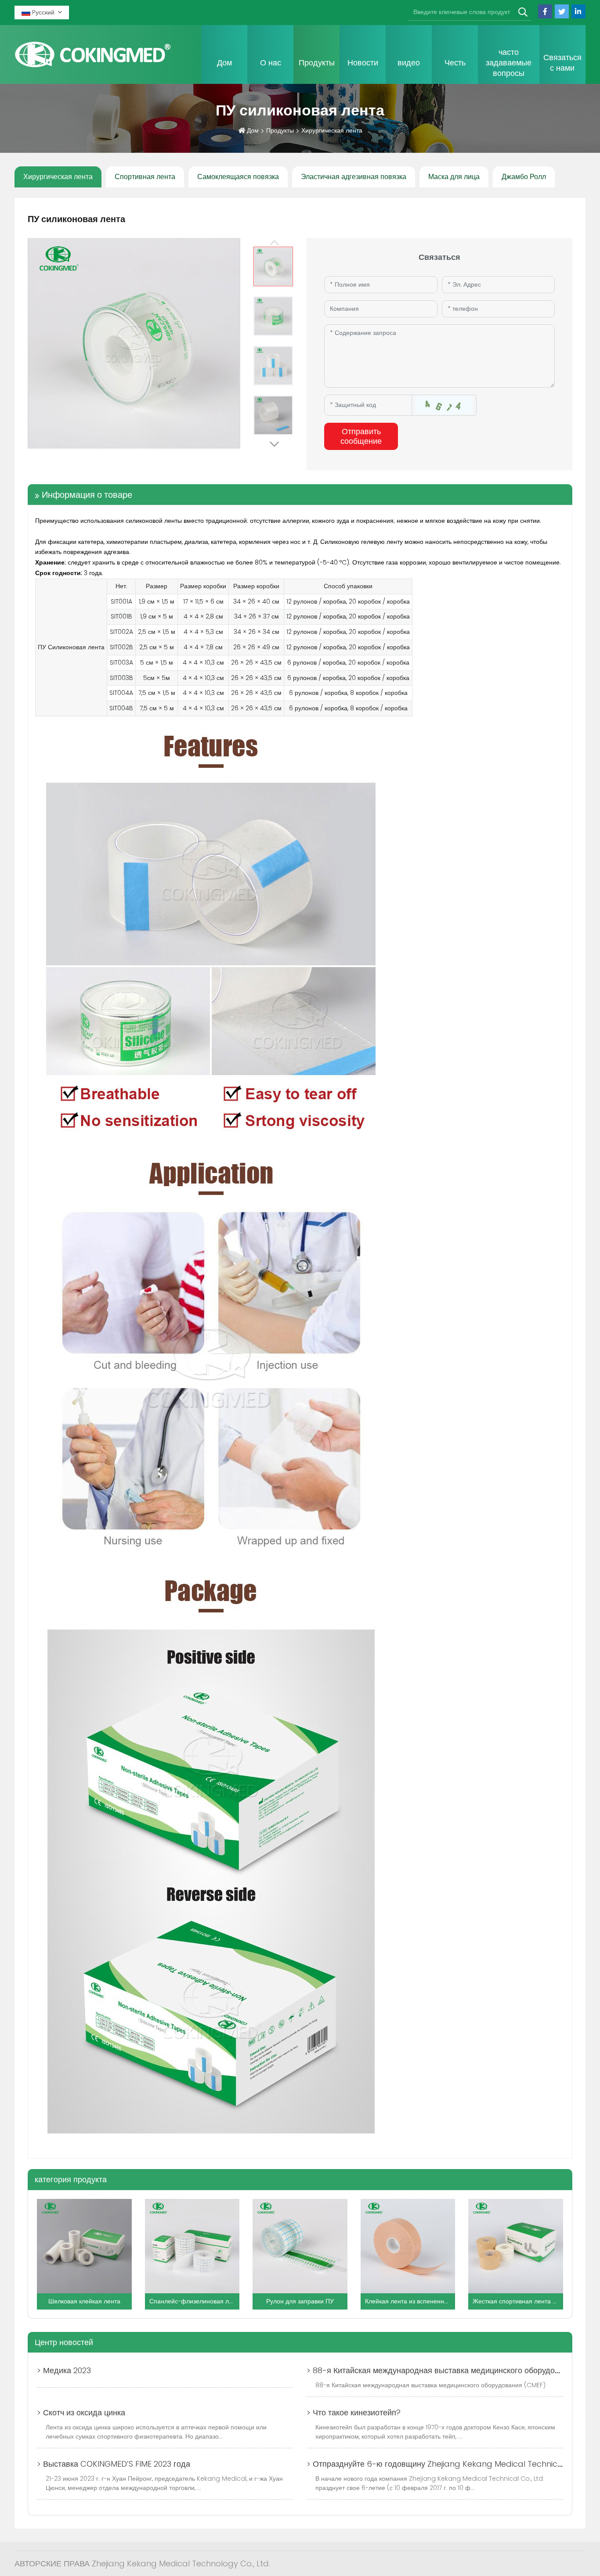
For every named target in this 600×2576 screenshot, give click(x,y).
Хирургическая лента (58, 177)
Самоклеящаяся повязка (238, 177)
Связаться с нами (562, 63)
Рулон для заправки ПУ (300, 2301)
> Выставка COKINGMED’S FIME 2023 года (114, 2464)
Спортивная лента (145, 177)
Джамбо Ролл (524, 177)
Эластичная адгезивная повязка (354, 177)
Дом (224, 63)
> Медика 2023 (64, 2370)
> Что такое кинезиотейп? (354, 2412)
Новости (363, 63)
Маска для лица (454, 177)
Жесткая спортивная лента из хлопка (526, 2301)
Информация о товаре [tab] (87, 495)
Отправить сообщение (361, 436)
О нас (271, 63)
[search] (523, 13)
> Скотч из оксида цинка (81, 2412)
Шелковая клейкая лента (84, 2301)
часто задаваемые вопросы (509, 63)
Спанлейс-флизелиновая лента (196, 2301)
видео (409, 63)
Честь (455, 63)
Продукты (317, 63)
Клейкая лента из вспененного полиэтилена (429, 2301)
